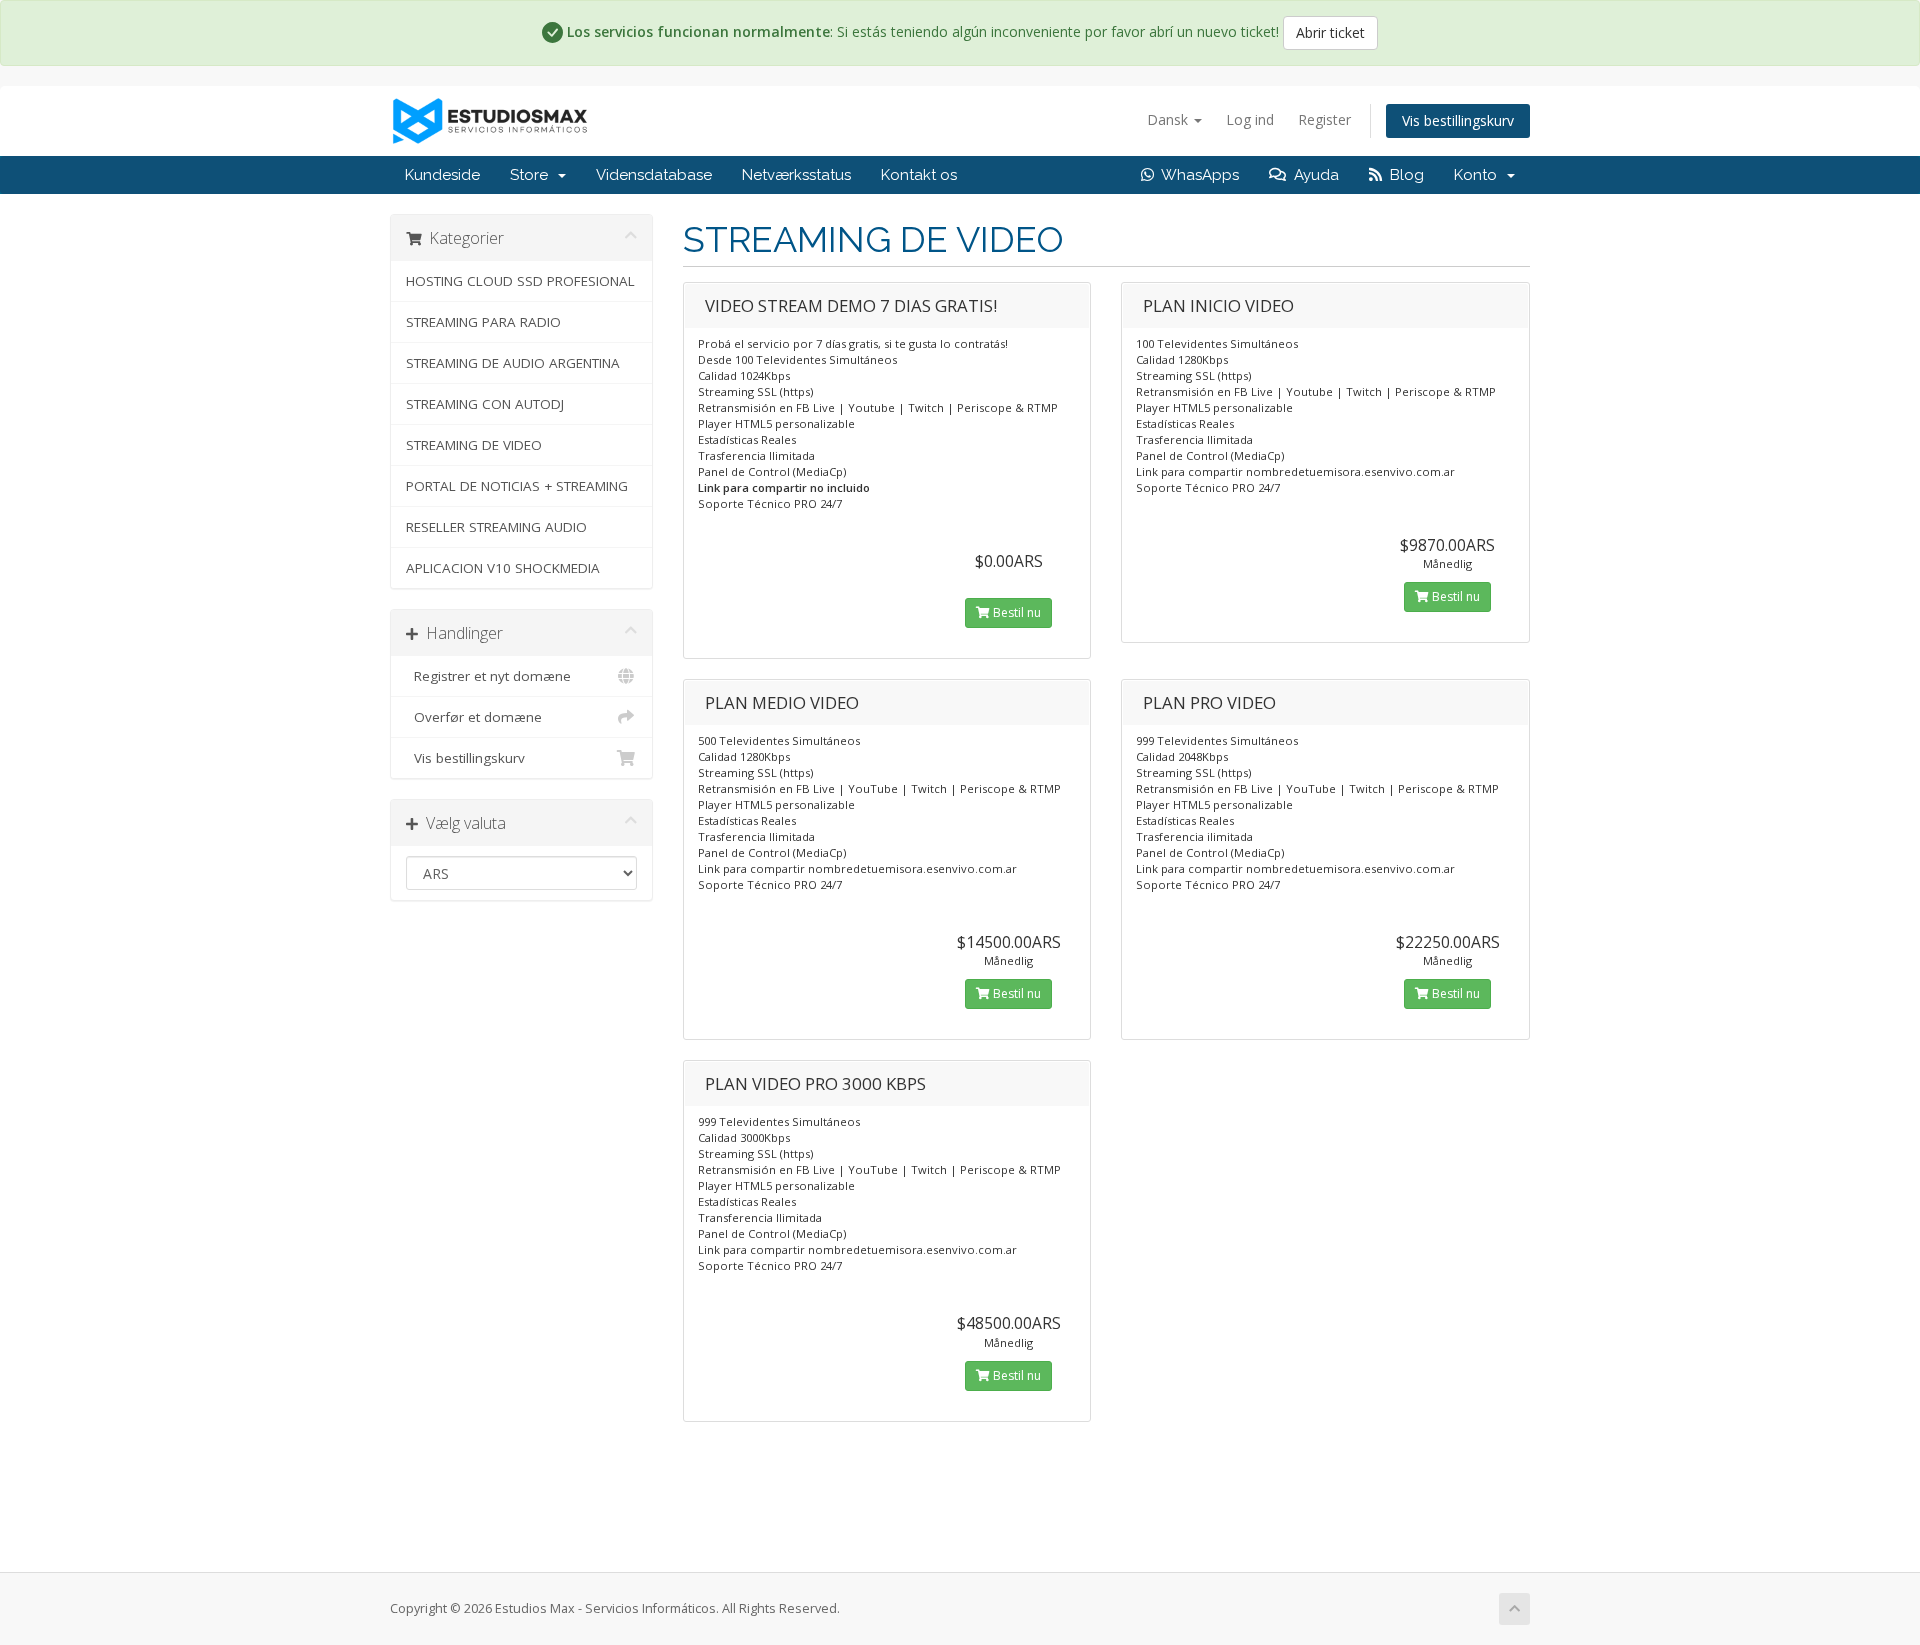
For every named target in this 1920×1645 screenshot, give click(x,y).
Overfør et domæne (474, 717)
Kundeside (442, 175)
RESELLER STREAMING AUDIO (496, 527)
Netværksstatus (796, 175)
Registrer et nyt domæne (488, 676)
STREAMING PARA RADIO (483, 322)
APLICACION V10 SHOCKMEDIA (503, 568)
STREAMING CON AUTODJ (485, 404)
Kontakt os (919, 175)
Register (1324, 119)
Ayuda (1312, 175)
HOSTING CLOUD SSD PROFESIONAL (520, 281)
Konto (1479, 175)
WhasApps (1196, 175)
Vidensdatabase (654, 175)
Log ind (1250, 119)
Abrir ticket (1330, 32)
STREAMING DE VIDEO (474, 445)
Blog (1403, 175)
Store (533, 175)
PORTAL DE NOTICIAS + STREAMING (517, 486)
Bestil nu (1015, 612)
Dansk (1169, 119)
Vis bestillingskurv (1458, 120)
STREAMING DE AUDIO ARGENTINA (513, 363)
